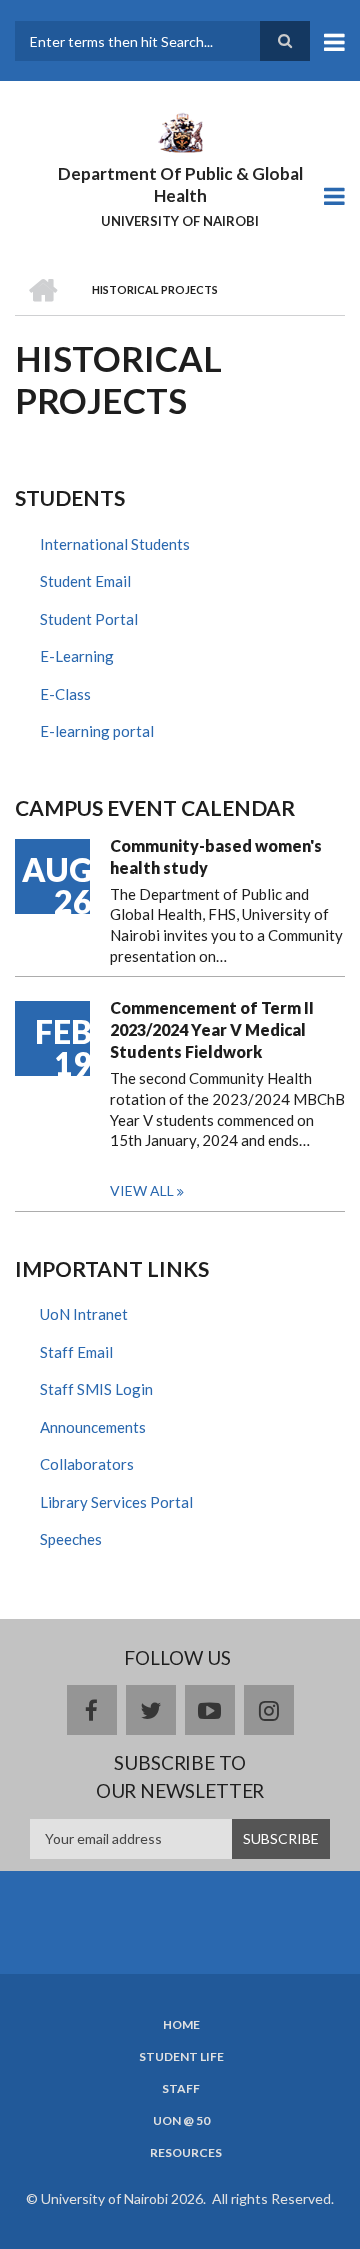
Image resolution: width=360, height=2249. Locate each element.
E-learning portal (97, 731)
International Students (115, 544)
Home (181, 2025)
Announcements (93, 1427)
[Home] (180, 131)
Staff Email (76, 1352)
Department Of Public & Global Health (180, 184)
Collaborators (87, 1464)
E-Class (65, 694)
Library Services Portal (116, 1502)
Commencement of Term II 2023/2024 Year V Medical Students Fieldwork (212, 1029)
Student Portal (89, 619)
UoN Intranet (84, 1314)
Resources (186, 2153)
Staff (181, 2089)
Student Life (181, 2057)
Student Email (85, 581)
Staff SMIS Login (96, 1389)
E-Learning (77, 656)
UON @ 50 (181, 2121)
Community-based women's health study (216, 856)
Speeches (71, 1539)
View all (142, 1190)
